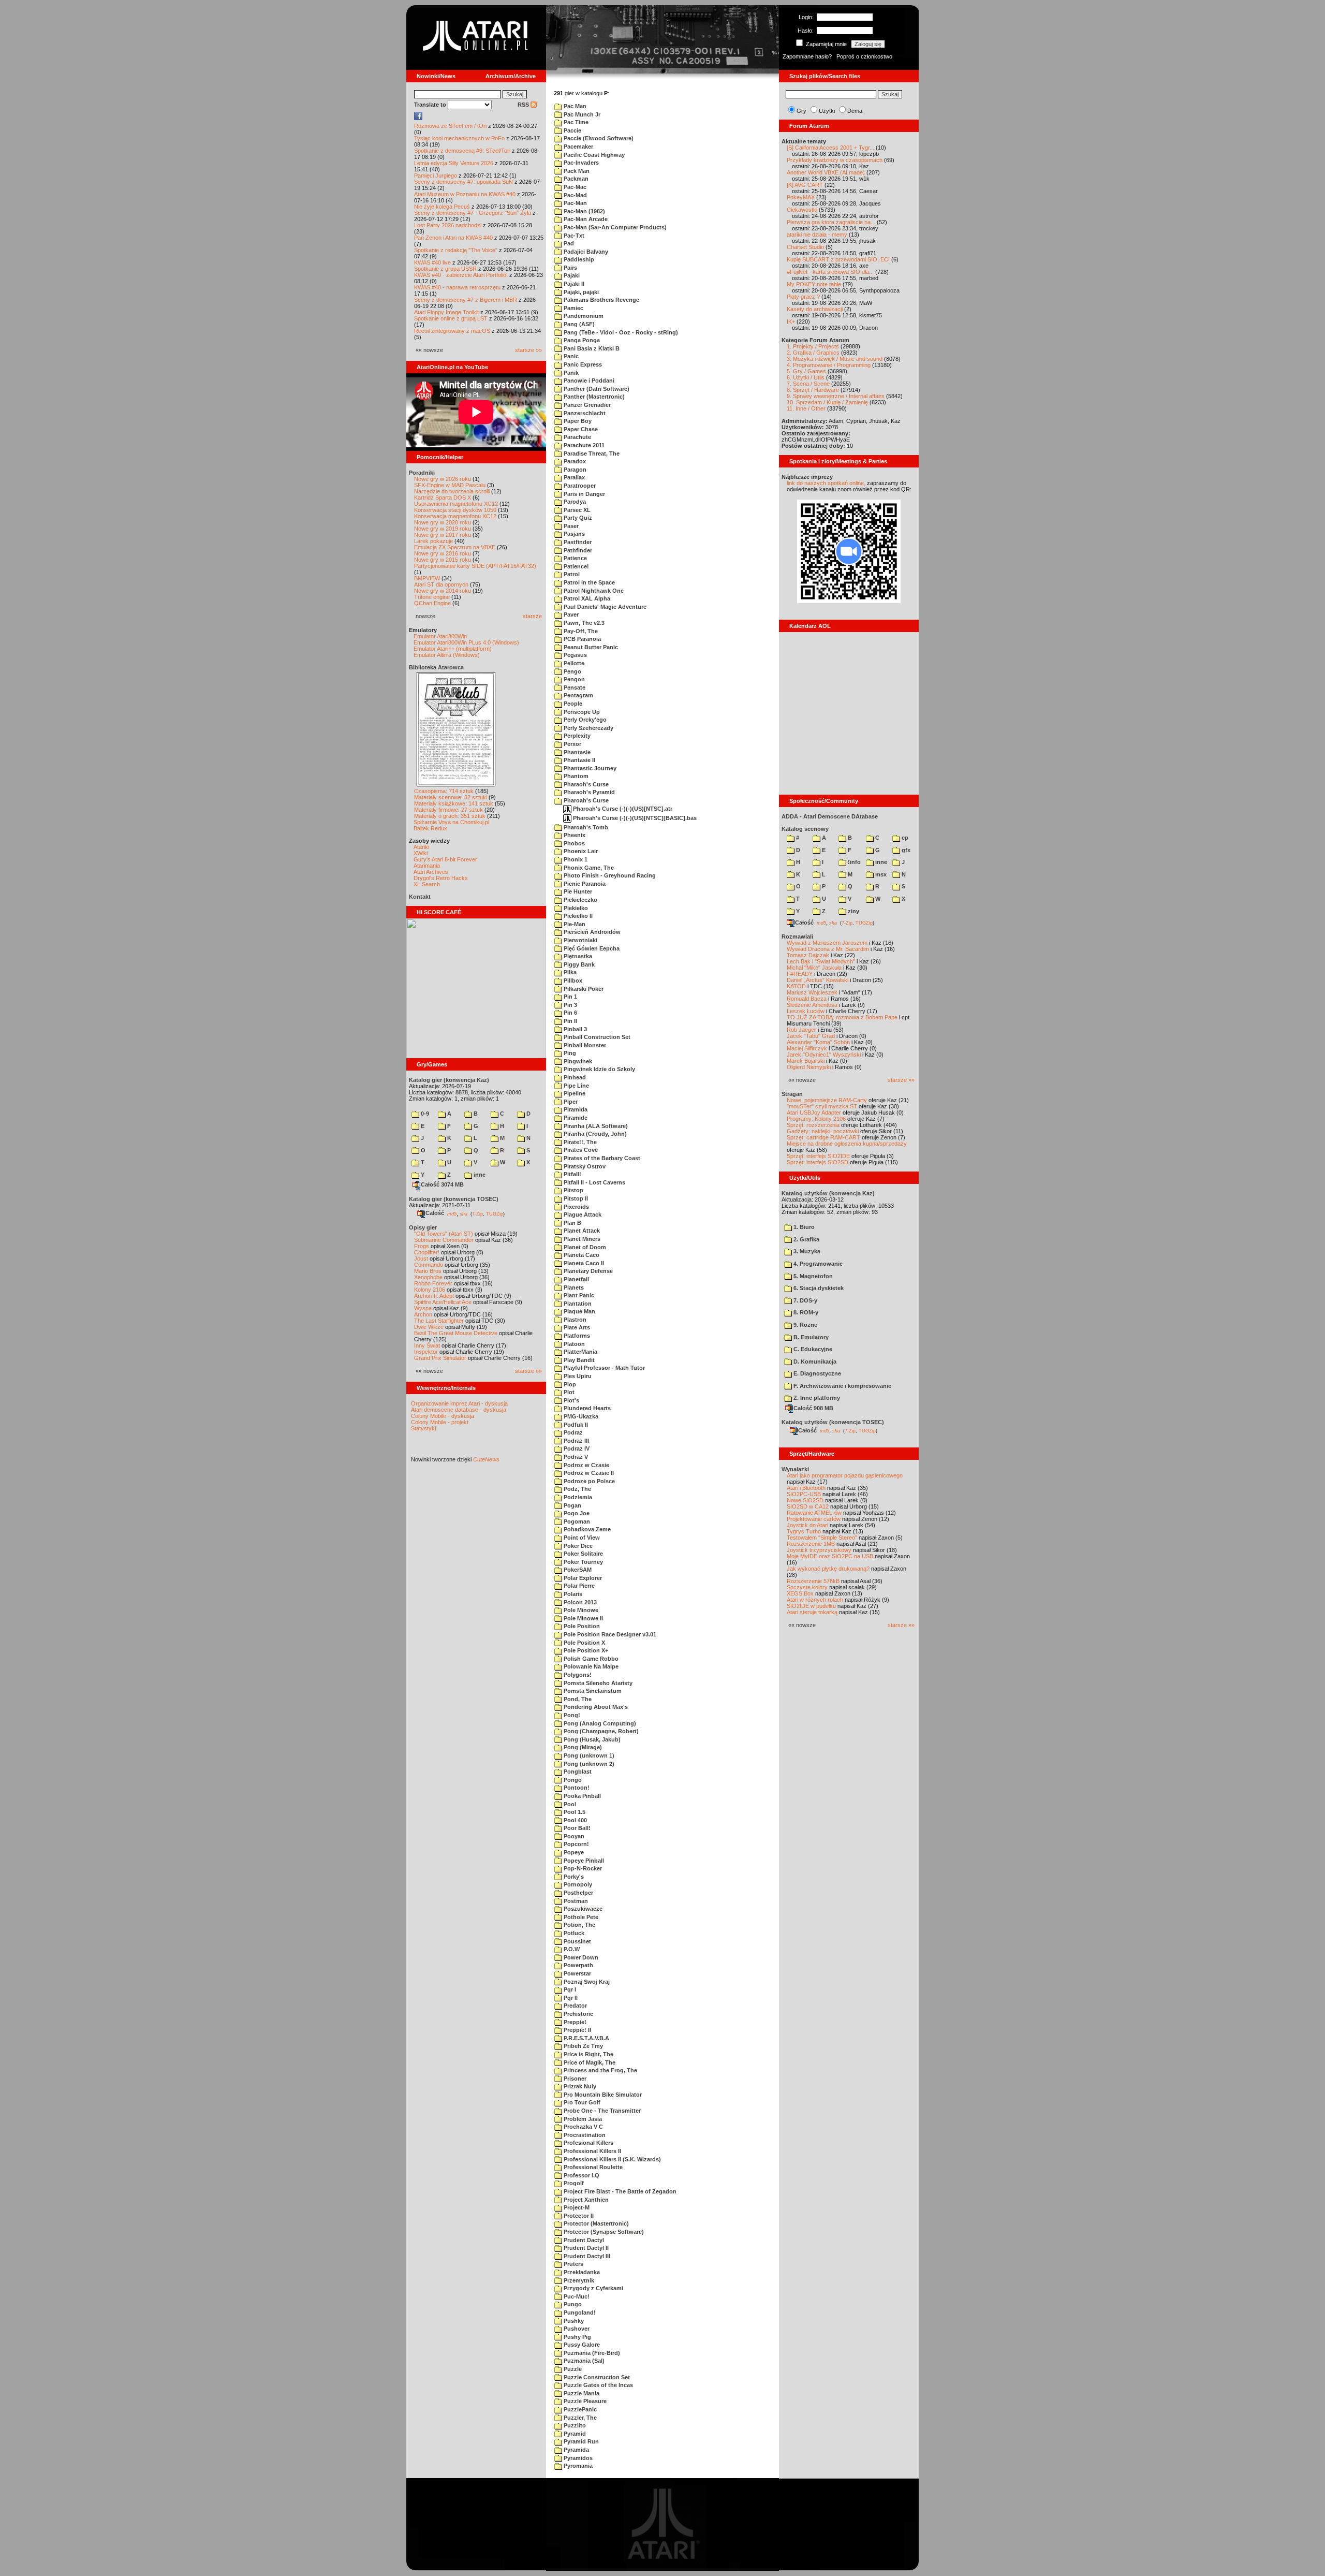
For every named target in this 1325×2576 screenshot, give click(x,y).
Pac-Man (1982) (584, 211)
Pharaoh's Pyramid (588, 792)
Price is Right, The (588, 2054)
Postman (575, 1901)
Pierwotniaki (580, 940)
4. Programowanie (817, 1264)
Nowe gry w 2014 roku (443, 591)
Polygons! (577, 1675)
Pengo (572, 671)
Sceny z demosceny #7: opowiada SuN (463, 182)
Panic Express (582, 364)
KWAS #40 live (432, 262)
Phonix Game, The (588, 868)
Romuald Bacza (807, 999)
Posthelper (578, 1893)
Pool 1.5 (574, 1812)
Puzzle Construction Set (596, 2377)
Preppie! (574, 2022)
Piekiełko (575, 908)
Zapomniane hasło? (807, 56)
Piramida (575, 1109)
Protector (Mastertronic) (595, 2223)
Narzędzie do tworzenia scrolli (452, 491)
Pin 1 (570, 997)
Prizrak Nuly (579, 2086)
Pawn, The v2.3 (583, 623)
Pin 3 (570, 1005)
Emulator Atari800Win (440, 636)
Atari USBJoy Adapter (814, 1113)
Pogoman (576, 1521)
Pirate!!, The (579, 1142)
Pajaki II (573, 284)
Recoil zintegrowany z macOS (452, 331)
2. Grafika (806, 1239)
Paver (570, 614)
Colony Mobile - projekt (440, 1422)
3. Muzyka (806, 1251)
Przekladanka (581, 2272)
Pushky (573, 2321)
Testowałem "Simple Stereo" (822, 1538)
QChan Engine (432, 603)
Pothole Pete (580, 1917)
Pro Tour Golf (581, 2102)
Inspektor (426, 1352)
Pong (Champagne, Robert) (600, 1731)
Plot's (571, 1400)
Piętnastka (577, 956)
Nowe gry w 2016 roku (443, 553)
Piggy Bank (578, 964)
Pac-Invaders (580, 163)
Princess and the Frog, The (600, 2070)
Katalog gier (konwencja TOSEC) (454, 1199)
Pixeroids (576, 1207)
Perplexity (576, 736)
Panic (570, 356)
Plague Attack (582, 1214)
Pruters (573, 2264)
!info (853, 862)
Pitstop (573, 1190)
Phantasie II (579, 760)
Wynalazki (795, 1469)
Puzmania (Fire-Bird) (591, 2353)
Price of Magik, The (589, 2062)
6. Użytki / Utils (806, 377)
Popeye (573, 1852)
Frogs (422, 1246)
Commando (429, 1265)
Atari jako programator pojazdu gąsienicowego (845, 1475)
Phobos (573, 843)
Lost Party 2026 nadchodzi (448, 225)
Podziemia (577, 1497)
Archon (423, 1314)
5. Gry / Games (806, 371)
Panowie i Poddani (588, 380)
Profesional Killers (588, 2143)
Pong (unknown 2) (588, 1764)
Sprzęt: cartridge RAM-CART (823, 1137)
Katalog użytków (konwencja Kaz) (828, 1193)
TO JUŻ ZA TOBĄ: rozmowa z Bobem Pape (842, 1017)
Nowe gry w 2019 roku (443, 529)
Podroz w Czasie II (588, 1473)
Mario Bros (428, 1271)
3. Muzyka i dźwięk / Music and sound (835, 359)
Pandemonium (583, 316)
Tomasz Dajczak (808, 955)
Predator (575, 2006)
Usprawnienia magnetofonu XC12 (456, 504)
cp (904, 838)
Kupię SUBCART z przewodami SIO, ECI (838, 259)
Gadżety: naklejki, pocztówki (823, 1131)
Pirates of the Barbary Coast (601, 1158)
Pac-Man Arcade (585, 219)
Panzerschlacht (584, 413)
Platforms (576, 1336)
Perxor (572, 744)
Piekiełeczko (580, 900)
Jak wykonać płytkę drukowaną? (828, 1569)
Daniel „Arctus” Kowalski (818, 980)
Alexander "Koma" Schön (818, 1042)
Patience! (576, 566)
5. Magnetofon (812, 1276)
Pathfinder (577, 550)
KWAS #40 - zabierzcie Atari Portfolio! (461, 275)
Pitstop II (575, 1198)
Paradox (574, 461)
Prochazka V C (583, 2127)
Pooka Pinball (581, 1796)
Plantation (577, 1304)
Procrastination (584, 2135)
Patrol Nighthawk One (593, 591)
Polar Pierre (578, 1586)
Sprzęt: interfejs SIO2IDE (818, 1156)
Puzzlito (574, 2425)
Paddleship (578, 259)
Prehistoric (578, 2014)
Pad (568, 243)
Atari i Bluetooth (806, 1488)
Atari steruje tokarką (812, 1612)
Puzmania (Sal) (583, 2361)
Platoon (573, 1344)
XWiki (421, 853)
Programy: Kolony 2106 (816, 1119)
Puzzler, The (579, 2418)
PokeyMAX (801, 197)
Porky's (573, 1877)
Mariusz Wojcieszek (812, 992)
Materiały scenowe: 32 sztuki (451, 797)
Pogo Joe (576, 1513)
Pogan (572, 1505)
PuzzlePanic (579, 2409)
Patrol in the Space (588, 582)
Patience (575, 558)
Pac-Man (575, 203)
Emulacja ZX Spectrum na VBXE (455, 547)
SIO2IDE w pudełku (811, 1606)
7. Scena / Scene (808, 384)
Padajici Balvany (585, 252)
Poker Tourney (583, 1562)
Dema (855, 111)
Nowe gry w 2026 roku (443, 479)
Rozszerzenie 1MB (811, 1544)
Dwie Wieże (429, 1327)
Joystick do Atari (807, 1525)
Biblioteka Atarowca (436, 667)
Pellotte (573, 663)
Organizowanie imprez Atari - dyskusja (459, 1403)
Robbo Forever (433, 1283)
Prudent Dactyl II (585, 2248)
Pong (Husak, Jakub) (591, 1739)
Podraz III (576, 1441)
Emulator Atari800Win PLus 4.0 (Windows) (466, 642)
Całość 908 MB (813, 1408)
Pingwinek (577, 1061)
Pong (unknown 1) (588, 1755)
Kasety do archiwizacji (815, 309)
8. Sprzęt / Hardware (813, 390)
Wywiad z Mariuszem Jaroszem (827, 943)
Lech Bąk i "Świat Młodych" (821, 961)
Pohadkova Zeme (586, 1529)
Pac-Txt (573, 236)
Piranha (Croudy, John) (594, 1134)
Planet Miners (581, 1239)
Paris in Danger (584, 494)
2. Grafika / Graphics (813, 353)
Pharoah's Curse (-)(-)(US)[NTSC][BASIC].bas (634, 818)
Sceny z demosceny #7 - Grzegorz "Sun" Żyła (473, 213)
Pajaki (571, 275)
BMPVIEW (427, 578)
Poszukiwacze (582, 1909)
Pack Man (576, 171)
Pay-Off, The (580, 631)
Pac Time (575, 122)
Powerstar (577, 1973)
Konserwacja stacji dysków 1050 (455, 510)
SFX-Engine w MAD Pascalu (450, 485)
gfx (905, 850)
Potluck (573, 1933)
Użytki (827, 111)
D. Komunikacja (814, 1362)
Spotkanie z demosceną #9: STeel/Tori (462, 151)
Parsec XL (576, 510)
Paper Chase (580, 429)
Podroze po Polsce (588, 1481)
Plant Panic (578, 1295)
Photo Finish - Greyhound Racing (609, 875)
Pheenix (574, 835)
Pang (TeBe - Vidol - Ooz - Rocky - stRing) (620, 332)
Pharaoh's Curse (585, 784)
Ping (569, 1053)
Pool (569, 1804)
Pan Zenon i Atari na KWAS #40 (453, 238)
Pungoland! (579, 2312)
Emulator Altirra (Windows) (447, 655)
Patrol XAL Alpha (586, 598)
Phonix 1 (575, 859)
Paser (570, 526)
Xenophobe (428, 1277)
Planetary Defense (587, 1271)
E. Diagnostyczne (816, 1373)
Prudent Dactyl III (586, 2256)
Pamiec (573, 308)
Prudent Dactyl (583, 2240)
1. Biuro (803, 1227)
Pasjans (573, 534)
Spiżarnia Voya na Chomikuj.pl (451, 822)
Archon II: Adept (435, 1296)
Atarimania (427, 866)
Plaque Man (579, 1311)
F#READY (800, 974)
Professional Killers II (592, 2151)
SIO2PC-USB (804, 1494)
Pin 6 (570, 1013)
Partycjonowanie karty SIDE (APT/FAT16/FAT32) (475, 566)
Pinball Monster (584, 1045)
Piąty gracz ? (803, 297)
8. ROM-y (805, 1312)
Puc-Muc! (576, 2296)
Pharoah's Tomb (585, 827)
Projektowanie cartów (814, 1519)
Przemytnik (578, 2280)
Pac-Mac (574, 187)
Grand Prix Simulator (440, 1358)
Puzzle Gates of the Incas (598, 2385)
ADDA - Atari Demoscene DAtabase (830, 816)
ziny (853, 911)
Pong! (571, 1715)
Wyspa (423, 1308)
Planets (573, 1287)
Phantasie (576, 752)
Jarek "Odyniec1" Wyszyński (824, 1055)
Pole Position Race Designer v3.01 (609, 1634)
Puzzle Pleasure (584, 2401)
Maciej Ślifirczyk (807, 1048)
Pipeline (574, 1093)
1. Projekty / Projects (813, 346)
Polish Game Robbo (590, 1659)
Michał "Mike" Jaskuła (814, 968)
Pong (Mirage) (582, 1747)
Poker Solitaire (583, 1554)
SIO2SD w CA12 (808, 1506)
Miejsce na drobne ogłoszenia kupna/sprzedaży (847, 1144)
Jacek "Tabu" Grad (811, 1036)
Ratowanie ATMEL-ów (814, 1513)
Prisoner (574, 2079)
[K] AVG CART (805, 185)
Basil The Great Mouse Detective (456, 1333)
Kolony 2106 (430, 1290)
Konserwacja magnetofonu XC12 (455, 516)
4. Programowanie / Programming (829, 365)
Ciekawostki (802, 210)
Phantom (575, 776)
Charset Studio (805, 247)
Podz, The (577, 1489)
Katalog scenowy (805, 829)
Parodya (574, 502)
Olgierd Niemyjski (809, 1067)
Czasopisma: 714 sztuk (444, 791)
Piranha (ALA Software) (595, 1126)
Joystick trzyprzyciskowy (819, 1550)
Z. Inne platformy (816, 1398)
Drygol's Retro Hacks (441, 878)
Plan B (572, 1223)
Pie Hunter (577, 891)
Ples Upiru (577, 1376)
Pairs (570, 268)
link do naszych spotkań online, (826, 483)
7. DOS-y (805, 1300)
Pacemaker (578, 147)
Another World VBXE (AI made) (826, 172)
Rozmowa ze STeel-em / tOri (450, 126)
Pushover (576, 2329)
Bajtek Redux (430, 828)
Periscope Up (581, 712)
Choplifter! (427, 1252)
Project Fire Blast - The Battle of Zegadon (619, 2191)
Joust (421, 1258)
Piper (570, 1102)
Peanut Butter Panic (590, 647)
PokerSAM (577, 1570)
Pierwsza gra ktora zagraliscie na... (831, 222)
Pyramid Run (580, 2441)
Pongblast (577, 1772)
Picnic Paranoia (584, 884)
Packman (575, 179)
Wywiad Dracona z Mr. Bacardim (828, 949)
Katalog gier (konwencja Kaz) (449, 1080)
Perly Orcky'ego (584, 720)
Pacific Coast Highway (593, 155)
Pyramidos (577, 2458)
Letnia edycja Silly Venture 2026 (454, 163)
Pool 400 (575, 1820)
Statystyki (423, 1428)
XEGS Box (800, 1593)
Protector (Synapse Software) (603, 2232)
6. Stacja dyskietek (818, 1288)
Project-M (576, 2207)
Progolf (573, 2183)
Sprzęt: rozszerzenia (813, 1125)
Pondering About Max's (595, 1707)
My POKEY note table (814, 284)
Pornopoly (577, 1884)
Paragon (574, 470)
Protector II (578, 2216)
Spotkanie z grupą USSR (445, 269)
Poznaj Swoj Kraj (586, 1982)
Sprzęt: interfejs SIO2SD (818, 1162)
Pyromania (577, 2466)
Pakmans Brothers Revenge (601, 300)
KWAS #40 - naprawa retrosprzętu (457, 287)
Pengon (573, 679)
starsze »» (528, 350)
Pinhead (574, 1077)
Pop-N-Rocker (582, 1868)
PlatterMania (580, 1352)
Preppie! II (577, 2030)
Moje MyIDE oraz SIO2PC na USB (830, 1556)
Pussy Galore (581, 2345)
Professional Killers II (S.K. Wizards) (612, 2159)
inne (479, 1175)
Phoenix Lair (580, 851)
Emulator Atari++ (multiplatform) (453, 649)
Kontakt (420, 897)
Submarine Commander (444, 1240)
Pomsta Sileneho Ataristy (597, 1683)
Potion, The (579, 1925)
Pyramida (576, 2450)
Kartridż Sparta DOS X (443, 497)
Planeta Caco (581, 1255)
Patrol (571, 574)
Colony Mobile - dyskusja (443, 1416)
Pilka (569, 972)
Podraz (572, 1432)
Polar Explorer (582, 1578)
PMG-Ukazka (580, 1416)
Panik (570, 373)
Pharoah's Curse (585, 800)
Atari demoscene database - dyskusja (459, 1410)
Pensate (574, 687)
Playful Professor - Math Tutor (603, 1368)
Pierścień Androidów (591, 932)
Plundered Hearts (586, 1408)
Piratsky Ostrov (584, 1166)
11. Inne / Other (806, 408)
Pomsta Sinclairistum (592, 1691)
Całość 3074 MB (442, 1184)
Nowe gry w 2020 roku (443, 522)
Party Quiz (577, 518)
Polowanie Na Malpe (590, 1666)
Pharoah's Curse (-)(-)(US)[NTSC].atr (622, 809)
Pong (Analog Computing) (599, 1723)
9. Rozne (805, 1325)
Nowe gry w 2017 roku (443, 535)
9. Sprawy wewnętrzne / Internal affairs (836, 396)
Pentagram (578, 695)
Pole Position (581, 1626)
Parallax (573, 477)
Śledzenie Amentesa (812, 1005)
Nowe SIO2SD (805, 1500)
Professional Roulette (592, 2167)
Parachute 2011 (583, 445)
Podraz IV (576, 1448)
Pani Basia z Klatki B (591, 348)
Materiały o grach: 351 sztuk (450, 816)
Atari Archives (431, 872)
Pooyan (573, 1836)
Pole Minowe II (583, 1618)
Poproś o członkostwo (864, 56)
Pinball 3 (575, 1029)
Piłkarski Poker (583, 989)
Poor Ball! (576, 1828)
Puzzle (572, 2369)
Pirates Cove (580, 1150)
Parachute (577, 437)
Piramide (575, 1118)
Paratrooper (579, 486)
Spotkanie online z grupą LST (451, 318)
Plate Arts (576, 1327)
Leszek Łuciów (806, 1011)
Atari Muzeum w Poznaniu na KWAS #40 (465, 194)
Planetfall (576, 1279)
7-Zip (477, 1213)
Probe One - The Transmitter (601, 2111)
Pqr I (569, 1989)
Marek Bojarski (806, 1061)
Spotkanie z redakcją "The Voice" (456, 250)
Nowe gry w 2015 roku (443, 560)
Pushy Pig (577, 2337)
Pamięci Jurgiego (436, 175)
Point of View (581, 1538)
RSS (524, 105)
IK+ (791, 321)
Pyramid (574, 2434)
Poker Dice (577, 1546)
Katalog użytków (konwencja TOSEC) (833, 1422)
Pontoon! (576, 1788)
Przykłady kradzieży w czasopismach (835, 160)
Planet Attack (581, 1231)
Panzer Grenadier (586, 405)
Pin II (570, 1021)
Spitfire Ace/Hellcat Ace (443, 1302)
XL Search (427, 884)
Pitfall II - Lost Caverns (594, 1182)
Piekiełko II (577, 916)
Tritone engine (432, 597)
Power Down (580, 1957)
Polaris (572, 1594)
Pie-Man (574, 924)
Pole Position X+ (585, 1650)
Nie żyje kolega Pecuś (442, 207)
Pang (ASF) (578, 324)
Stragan (792, 1094)
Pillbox (572, 980)
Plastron (574, 1320)
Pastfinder (577, 542)
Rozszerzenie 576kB (813, 1581)
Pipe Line (576, 1086)
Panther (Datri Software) (596, 389)
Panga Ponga (581, 340)
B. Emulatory (810, 1337)
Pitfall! (572, 1174)
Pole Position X (584, 1643)
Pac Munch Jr (581, 114)
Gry (801, 111)
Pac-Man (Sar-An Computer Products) (614, 227)
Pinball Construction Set (596, 1037)
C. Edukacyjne (812, 1349)
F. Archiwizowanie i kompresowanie (842, 1386)
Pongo (572, 1780)
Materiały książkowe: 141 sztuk (454, 803)
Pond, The (577, 1699)
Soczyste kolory (807, 1587)
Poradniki (422, 473)
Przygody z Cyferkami (593, 2288)
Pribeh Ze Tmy (583, 2046)
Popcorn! (576, 1844)
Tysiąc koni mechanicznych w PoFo (459, 138)
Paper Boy (577, 421)
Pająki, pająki (580, 292)
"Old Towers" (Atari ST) (444, 1234)
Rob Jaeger (801, 1030)
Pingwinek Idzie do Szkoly (599, 1069)
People (572, 704)
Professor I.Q (581, 2175)
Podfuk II (575, 1425)
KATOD (796, 986)
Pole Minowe (580, 1610)
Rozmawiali (797, 936)
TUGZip (495, 1213)
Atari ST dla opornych (441, 584)
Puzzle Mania (581, 2393)
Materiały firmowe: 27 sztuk (448, 810)
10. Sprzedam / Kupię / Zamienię (827, 402)
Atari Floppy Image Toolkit (447, 312)
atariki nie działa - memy (817, 235)
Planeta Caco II (583, 1263)
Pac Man (574, 106)
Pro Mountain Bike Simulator (602, 2095)
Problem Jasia (582, 2119)
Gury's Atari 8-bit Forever (445, 859)
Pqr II (570, 1998)
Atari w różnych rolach (815, 1600)
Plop (569, 1384)
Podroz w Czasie (586, 1465)
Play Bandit (578, 1360)
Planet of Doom (584, 1247)
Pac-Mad (575, 195)
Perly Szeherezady (588, 728)
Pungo (572, 2304)
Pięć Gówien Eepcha (591, 948)
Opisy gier (423, 1227)
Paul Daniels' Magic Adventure (604, 607)
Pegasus (575, 655)
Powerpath (578, 1965)
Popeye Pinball (583, 1861)
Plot (568, 1392)
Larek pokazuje (433, 541)
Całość (435, 1213)
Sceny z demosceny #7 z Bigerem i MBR (466, 300)
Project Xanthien (585, 2200)
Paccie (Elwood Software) (598, 138)
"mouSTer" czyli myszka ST (822, 1106)
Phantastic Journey (589, 768)
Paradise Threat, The (591, 453)
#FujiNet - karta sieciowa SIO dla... (830, 272)
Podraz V (575, 1457)
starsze (532, 616)
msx (880, 874)
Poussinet (577, 1941)
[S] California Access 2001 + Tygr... (830, 148)
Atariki (421, 847)
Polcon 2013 (579, 1602)
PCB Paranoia (581, 639)
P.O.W (571, 1949)
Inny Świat (427, 1345)
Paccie (572, 130)
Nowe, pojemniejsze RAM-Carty (827, 1100)
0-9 (424, 1114)
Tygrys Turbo (804, 1531)
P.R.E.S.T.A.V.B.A (586, 2038)
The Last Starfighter (439, 1321)
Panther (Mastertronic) (593, 397)
